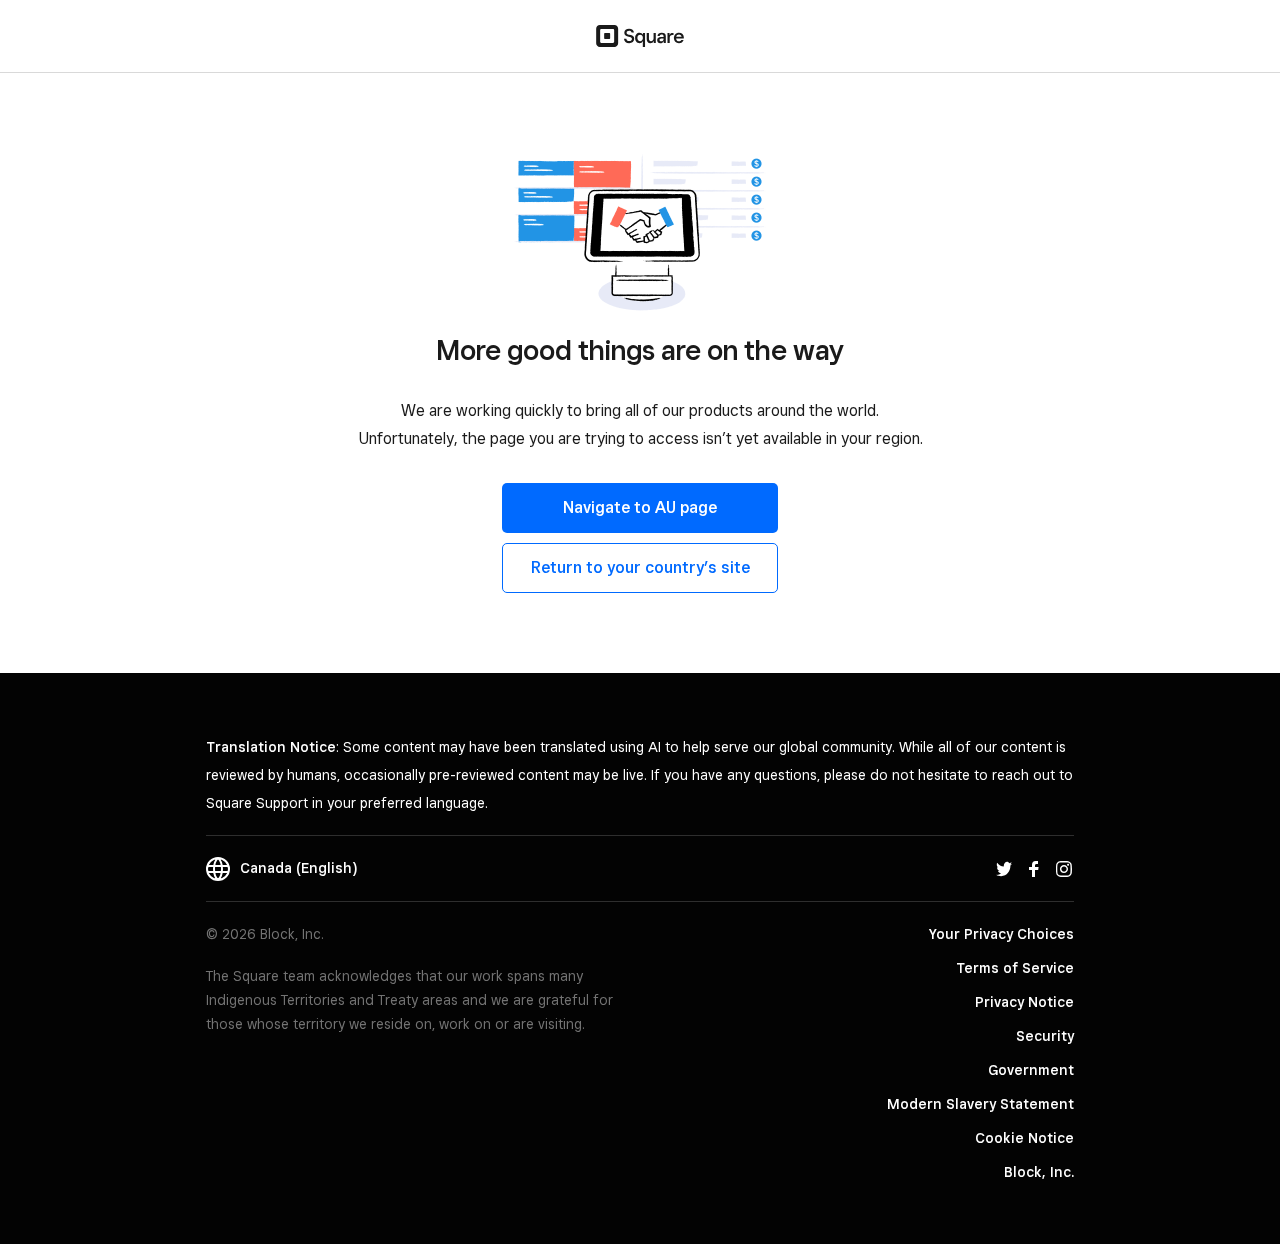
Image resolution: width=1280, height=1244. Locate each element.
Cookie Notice (1024, 1138)
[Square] (640, 36)
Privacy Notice (1024, 1002)
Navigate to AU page (640, 507)
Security (1045, 1036)
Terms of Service (1015, 968)
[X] (1004, 868)
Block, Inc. (1039, 1172)
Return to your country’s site (640, 567)
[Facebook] (1034, 868)
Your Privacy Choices (1001, 934)
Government (1031, 1070)
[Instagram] (1064, 868)
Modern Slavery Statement (980, 1104)
